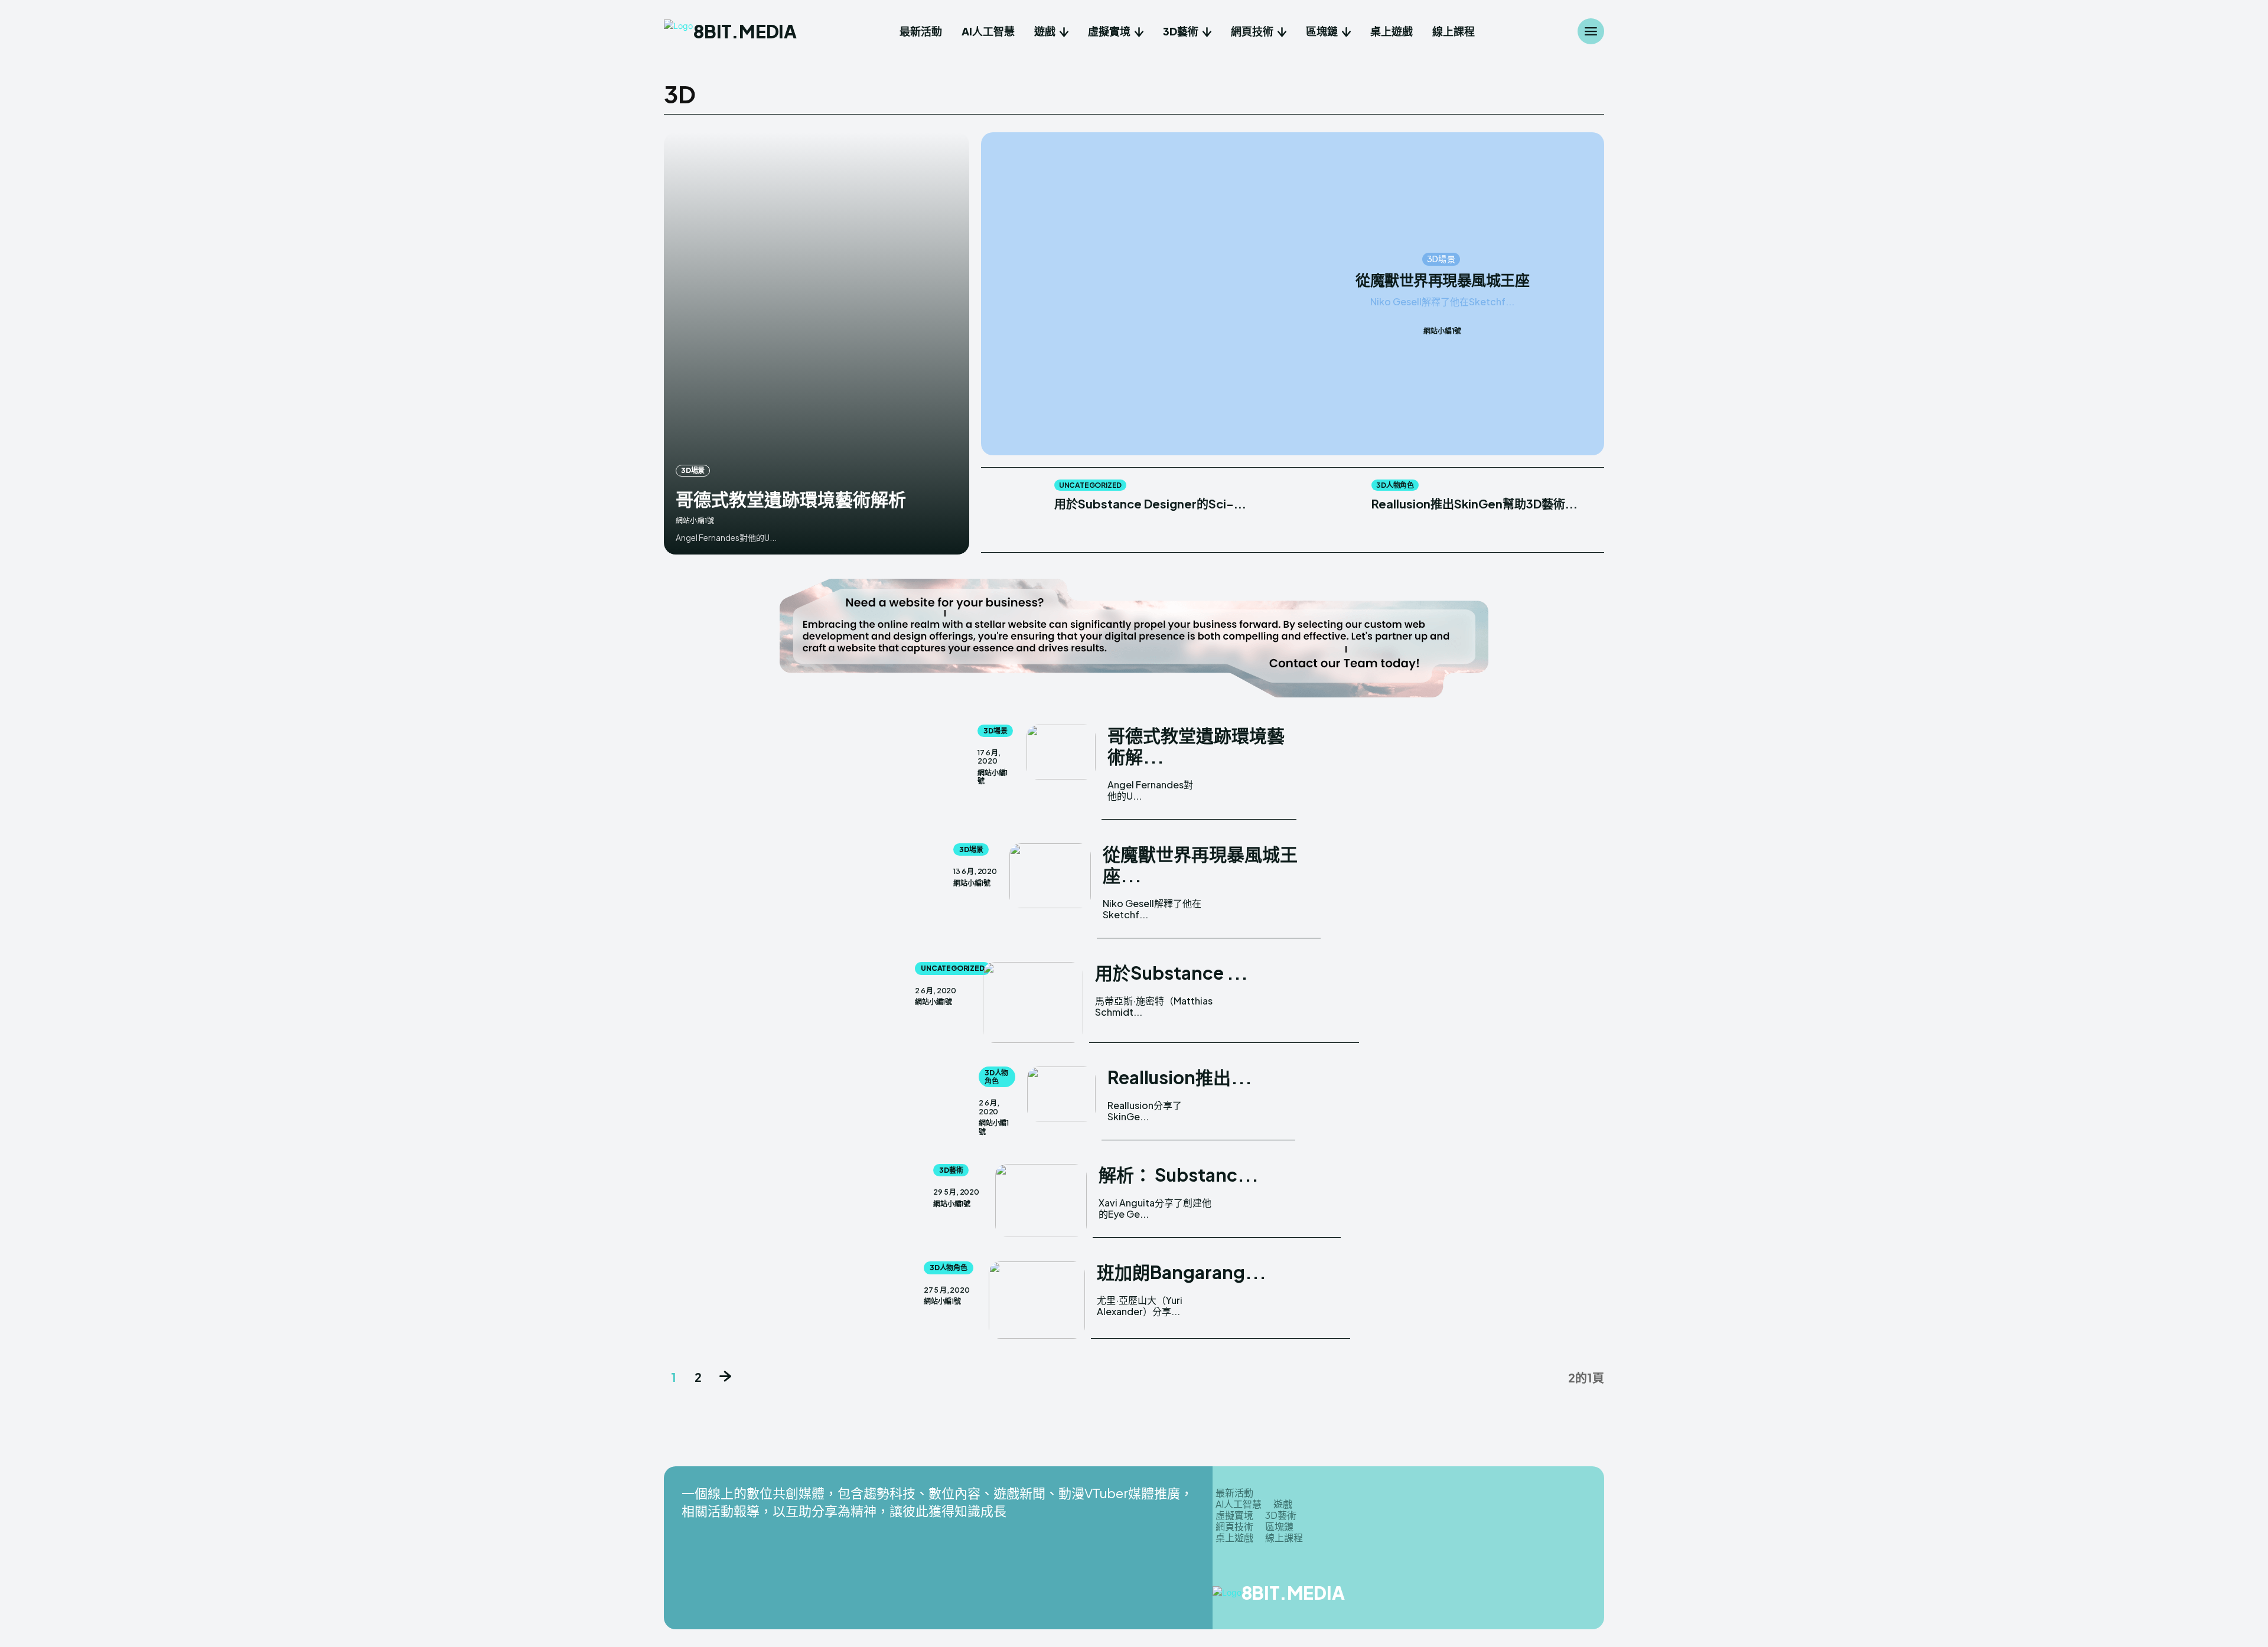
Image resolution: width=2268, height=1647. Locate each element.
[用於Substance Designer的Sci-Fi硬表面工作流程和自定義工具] (1011, 510)
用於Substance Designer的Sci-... (1150, 503)
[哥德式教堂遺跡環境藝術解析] (817, 343)
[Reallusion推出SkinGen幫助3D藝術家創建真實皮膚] (1329, 510)
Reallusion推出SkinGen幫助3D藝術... (1474, 503)
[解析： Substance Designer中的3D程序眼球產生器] (1041, 1201)
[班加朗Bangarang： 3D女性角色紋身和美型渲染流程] (1037, 1300)
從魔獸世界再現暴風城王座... (1200, 865)
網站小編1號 (695, 521)
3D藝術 (951, 1170)
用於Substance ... (1172, 973)
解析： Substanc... (1179, 1175)
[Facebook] (1500, 1597)
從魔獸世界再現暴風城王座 (1442, 281)
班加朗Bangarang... (1182, 1272)
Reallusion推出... (1180, 1077)
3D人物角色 (1395, 485)
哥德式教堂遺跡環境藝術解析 (791, 499)
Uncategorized (1090, 485)
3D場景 (693, 470)
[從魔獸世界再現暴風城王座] (1143, 294)
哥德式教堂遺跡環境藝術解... (1196, 746)
